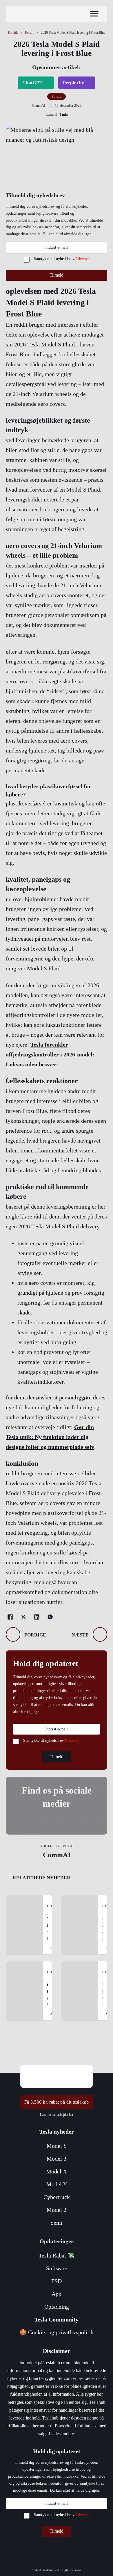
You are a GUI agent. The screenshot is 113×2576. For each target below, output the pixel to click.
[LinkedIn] (37, 1617)
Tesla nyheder (57, 2132)
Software (57, 2268)
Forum (30, 33)
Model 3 (57, 2159)
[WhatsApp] (50, 1617)
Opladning (57, 2307)
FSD (57, 2281)
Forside (13, 33)
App (57, 2294)
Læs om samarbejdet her (57, 2115)
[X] (23, 1617)
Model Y (57, 2184)
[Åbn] (94, 14)
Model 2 (57, 2210)
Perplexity (74, 83)
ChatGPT (33, 83)
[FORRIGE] (13, 1634)
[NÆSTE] (100, 1634)
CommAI (57, 1855)
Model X (57, 2171)
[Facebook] (10, 1617)
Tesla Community (57, 2319)
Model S (57, 2146)
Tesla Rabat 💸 (57, 2255)
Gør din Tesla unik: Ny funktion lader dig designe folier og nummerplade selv (50, 1437)
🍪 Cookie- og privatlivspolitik (57, 2332)
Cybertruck (57, 2197)
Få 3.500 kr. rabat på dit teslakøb (57, 2102)
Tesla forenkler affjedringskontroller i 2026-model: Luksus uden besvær (50, 1054)
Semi (57, 2223)
